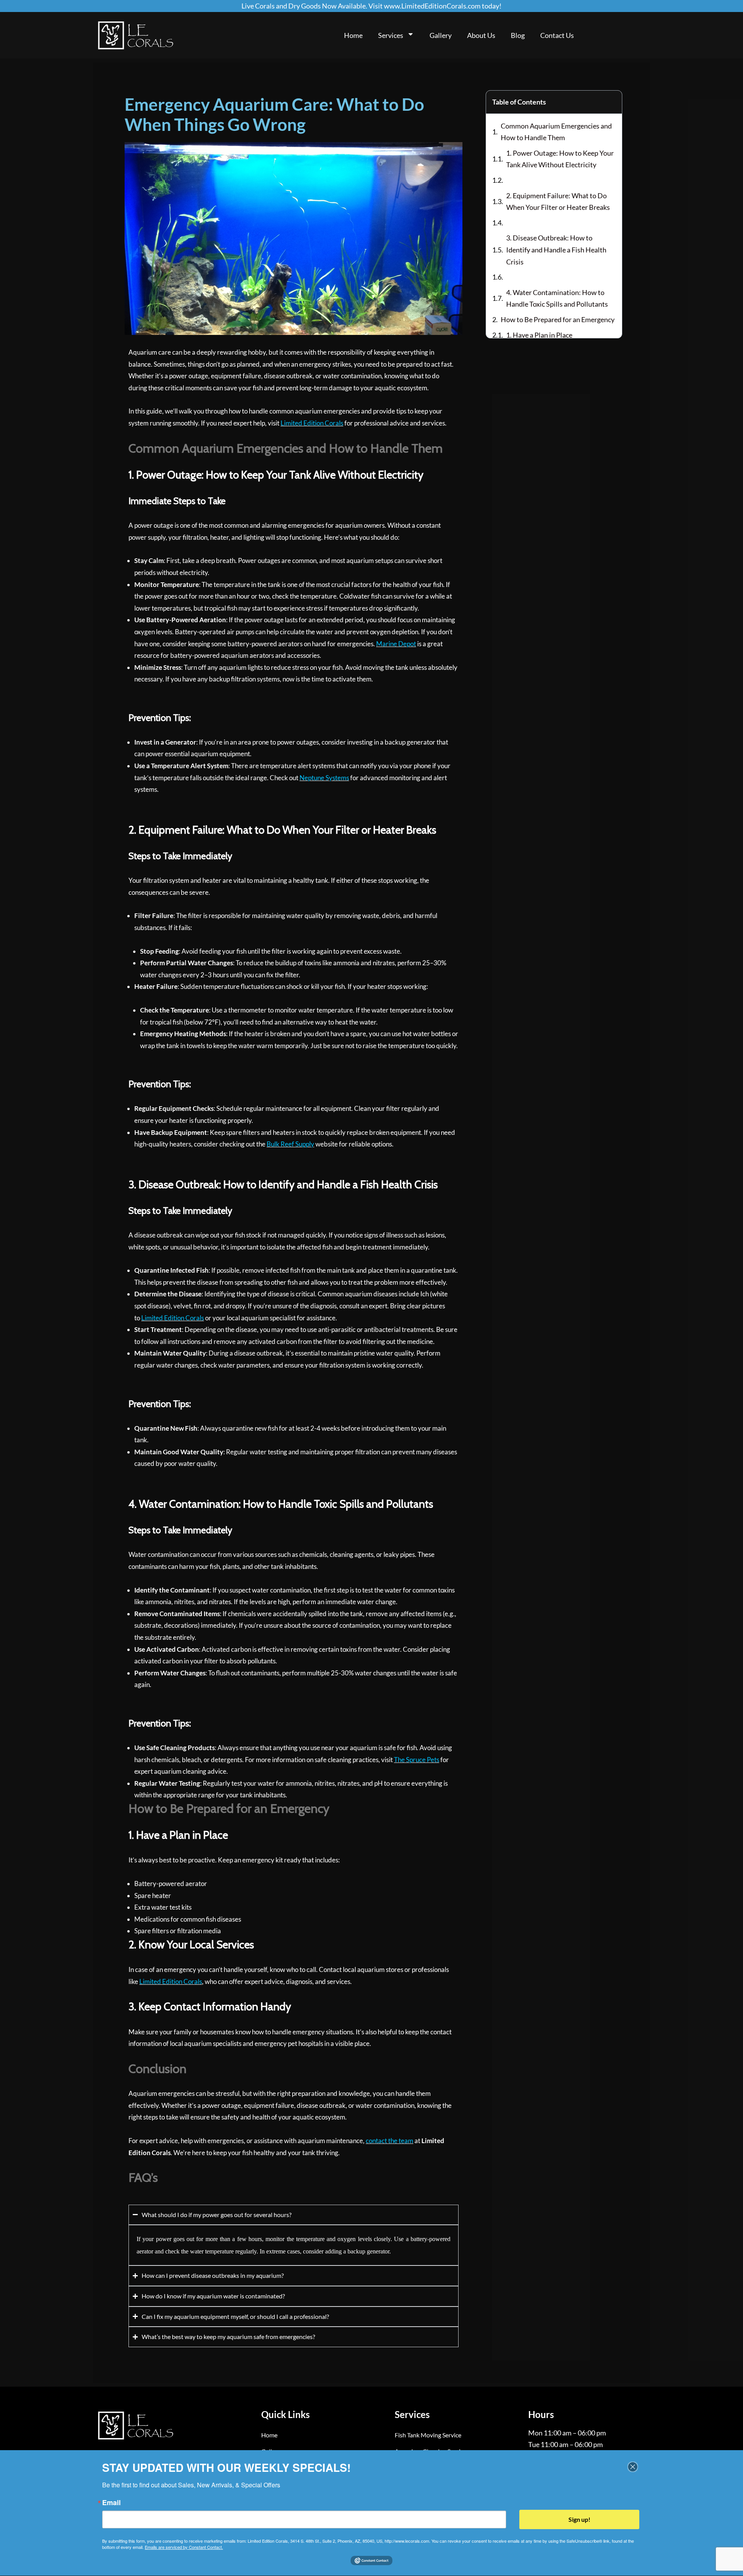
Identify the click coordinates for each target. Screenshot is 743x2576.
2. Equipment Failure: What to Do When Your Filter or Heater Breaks (558, 202)
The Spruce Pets (417, 1760)
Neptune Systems (324, 778)
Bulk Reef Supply (290, 1144)
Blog (518, 35)
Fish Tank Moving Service (428, 2435)
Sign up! (580, 2519)
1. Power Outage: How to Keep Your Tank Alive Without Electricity (560, 159)
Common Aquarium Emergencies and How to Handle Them (556, 132)
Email (111, 2502)
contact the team (389, 2141)
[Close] (633, 2467)
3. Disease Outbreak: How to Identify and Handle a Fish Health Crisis (556, 250)
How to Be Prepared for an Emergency (558, 319)
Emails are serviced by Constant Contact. (184, 2547)
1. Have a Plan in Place (539, 335)
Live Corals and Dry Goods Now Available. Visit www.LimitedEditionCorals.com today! (371, 6)
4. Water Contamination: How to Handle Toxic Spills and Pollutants (557, 298)
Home (353, 35)
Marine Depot (396, 644)
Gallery (441, 35)
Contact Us (557, 35)
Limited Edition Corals (312, 423)
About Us (481, 35)
